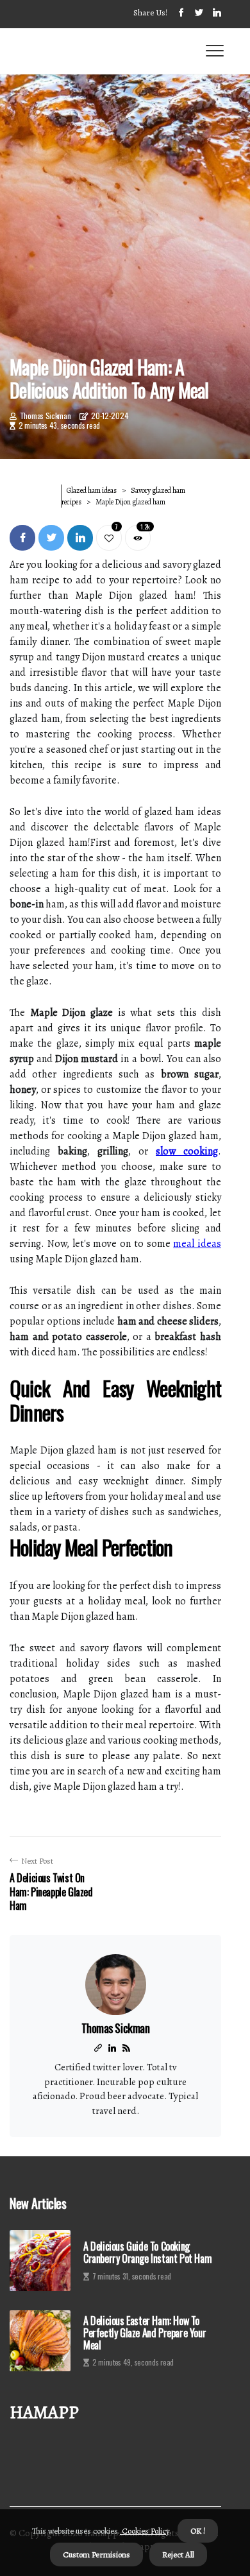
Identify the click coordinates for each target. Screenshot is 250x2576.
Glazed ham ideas (92, 490)
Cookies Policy (145, 2531)
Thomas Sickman (46, 416)
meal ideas (197, 1244)
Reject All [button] (178, 2555)
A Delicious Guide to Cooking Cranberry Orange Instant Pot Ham (147, 2253)
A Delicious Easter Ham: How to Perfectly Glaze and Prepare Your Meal (145, 2333)
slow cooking (187, 1151)
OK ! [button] (198, 2531)
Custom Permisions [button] (96, 2555)
